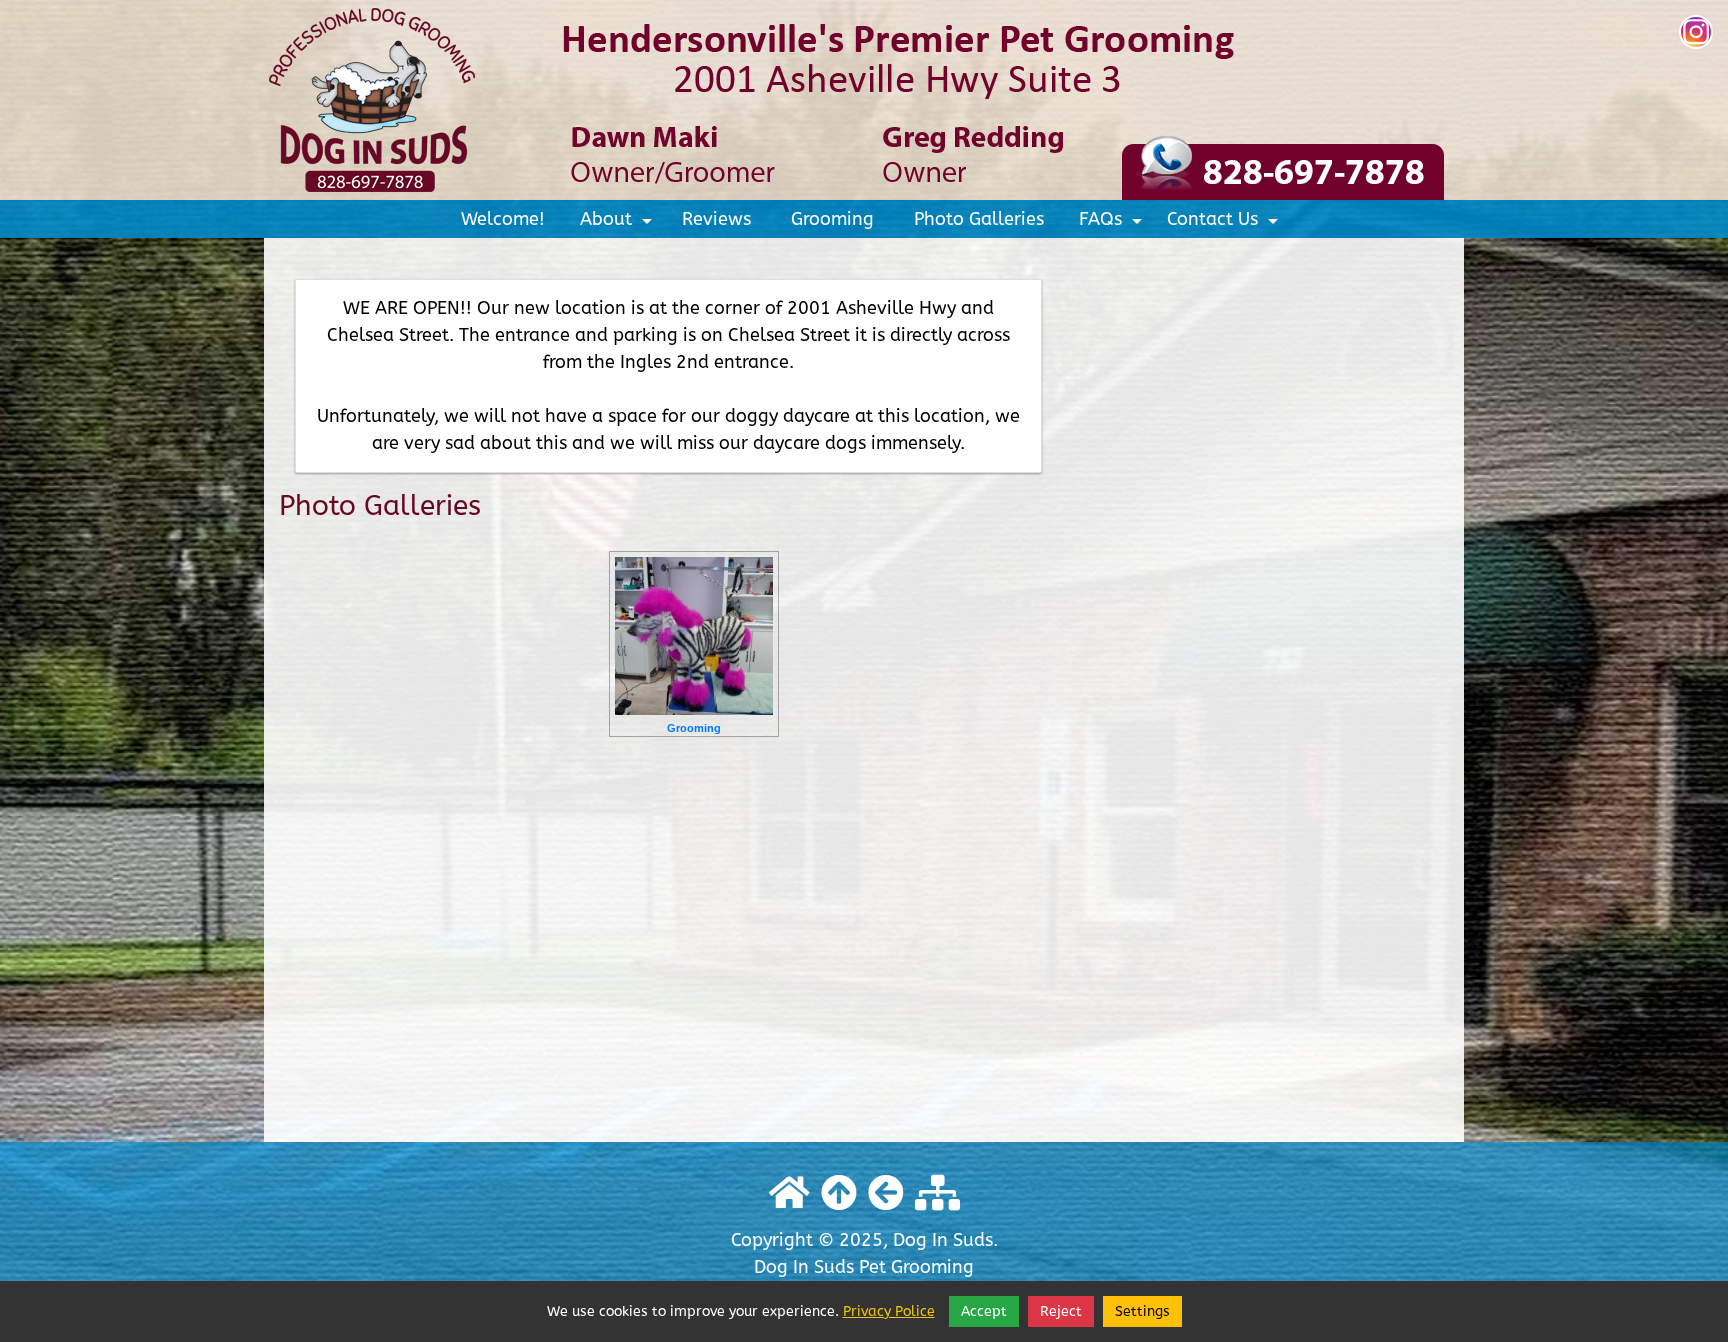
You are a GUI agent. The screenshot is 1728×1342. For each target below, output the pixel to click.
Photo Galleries (979, 219)
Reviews (716, 219)
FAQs (1113, 223)
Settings (1142, 1311)
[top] (839, 1194)
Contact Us (1225, 223)
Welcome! (503, 219)
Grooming (832, 219)
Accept (984, 1311)
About (619, 223)
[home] (864, 99)
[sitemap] (937, 1194)
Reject (1061, 1311)
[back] (886, 1194)
